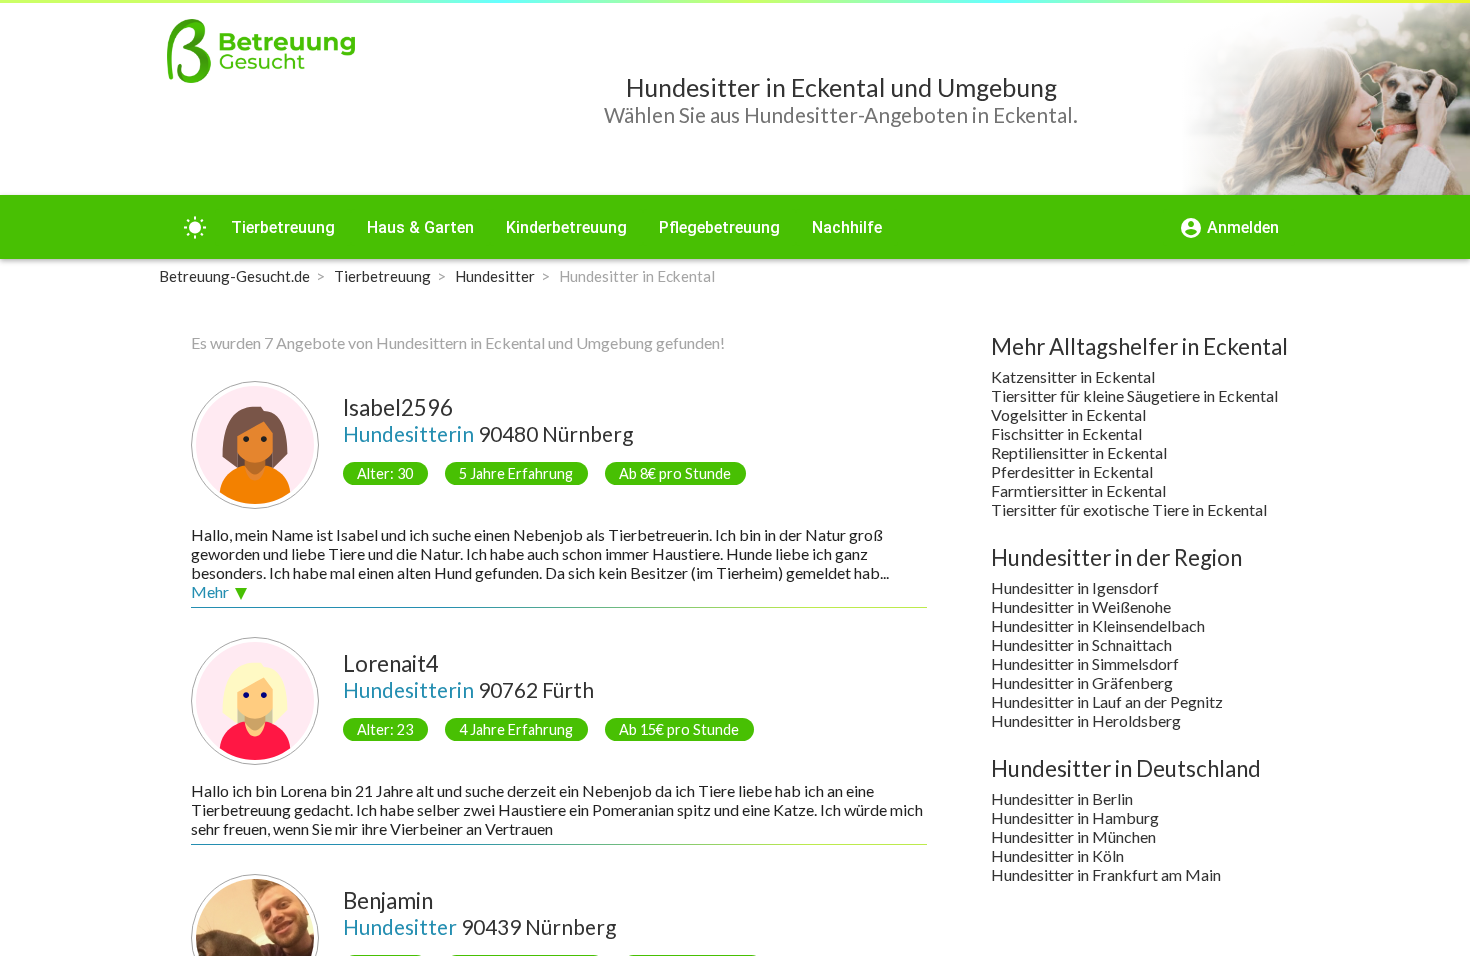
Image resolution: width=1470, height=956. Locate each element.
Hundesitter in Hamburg (1075, 817)
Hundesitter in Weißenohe (1081, 606)
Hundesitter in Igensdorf (1075, 587)
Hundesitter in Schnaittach (1081, 644)
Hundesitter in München (1073, 836)
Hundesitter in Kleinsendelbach (1098, 625)
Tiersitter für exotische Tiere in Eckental (1129, 509)
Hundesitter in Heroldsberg (1086, 720)
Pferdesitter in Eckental (1072, 471)
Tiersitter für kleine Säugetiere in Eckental (1134, 395)
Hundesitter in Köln (1057, 855)
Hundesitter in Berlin (1062, 798)
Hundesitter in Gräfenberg (1082, 682)
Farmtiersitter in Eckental (1078, 490)
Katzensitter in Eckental (1073, 376)
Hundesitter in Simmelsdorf (1085, 663)
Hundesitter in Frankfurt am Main (1106, 874)
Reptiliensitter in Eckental (1079, 452)
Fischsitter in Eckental (1066, 433)
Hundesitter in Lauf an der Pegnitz (1107, 701)
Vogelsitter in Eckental (1068, 414)
